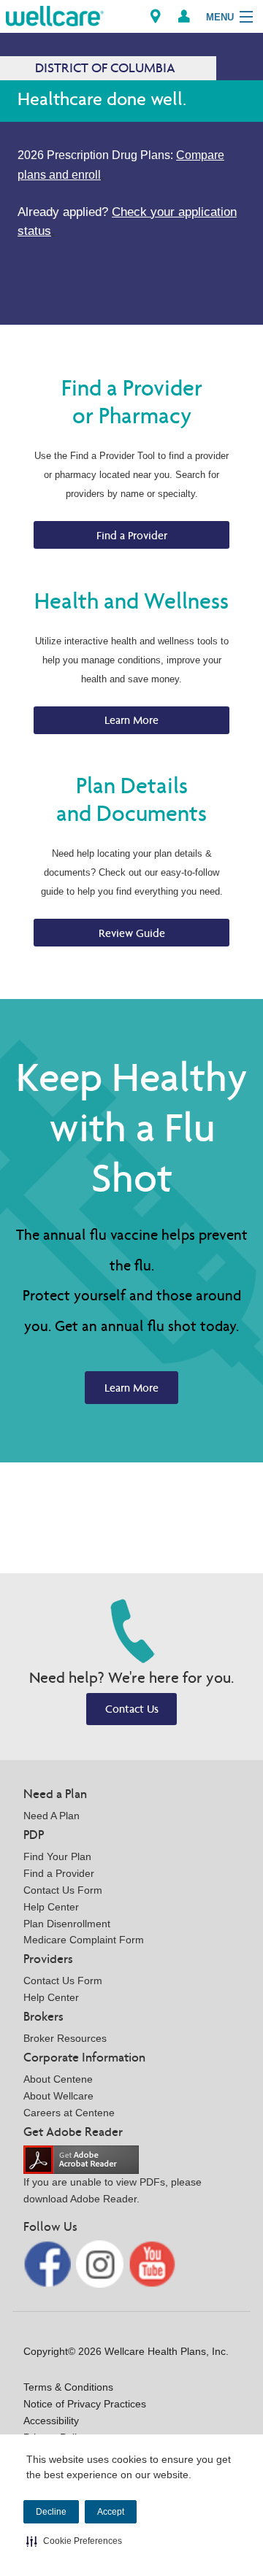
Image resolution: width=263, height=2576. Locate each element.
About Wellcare (58, 2096)
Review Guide (132, 933)
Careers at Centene (69, 2113)
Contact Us (132, 1709)
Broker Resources (65, 2038)
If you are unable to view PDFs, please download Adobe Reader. (113, 2190)
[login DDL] (184, 16)
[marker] (156, 16)
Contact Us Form (63, 1890)
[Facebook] (49, 2263)
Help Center (51, 1907)
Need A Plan (52, 1816)
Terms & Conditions (68, 2387)
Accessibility (51, 2421)
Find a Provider (132, 535)
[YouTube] (152, 2263)
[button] (74, 2541)
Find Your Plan (57, 1856)
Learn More (131, 720)
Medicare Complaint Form (84, 1940)
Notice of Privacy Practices (85, 2404)
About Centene (58, 2079)
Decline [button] (51, 2512)
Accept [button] (111, 2512)
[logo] (55, 15)
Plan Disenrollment (67, 1924)
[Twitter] (101, 2263)
